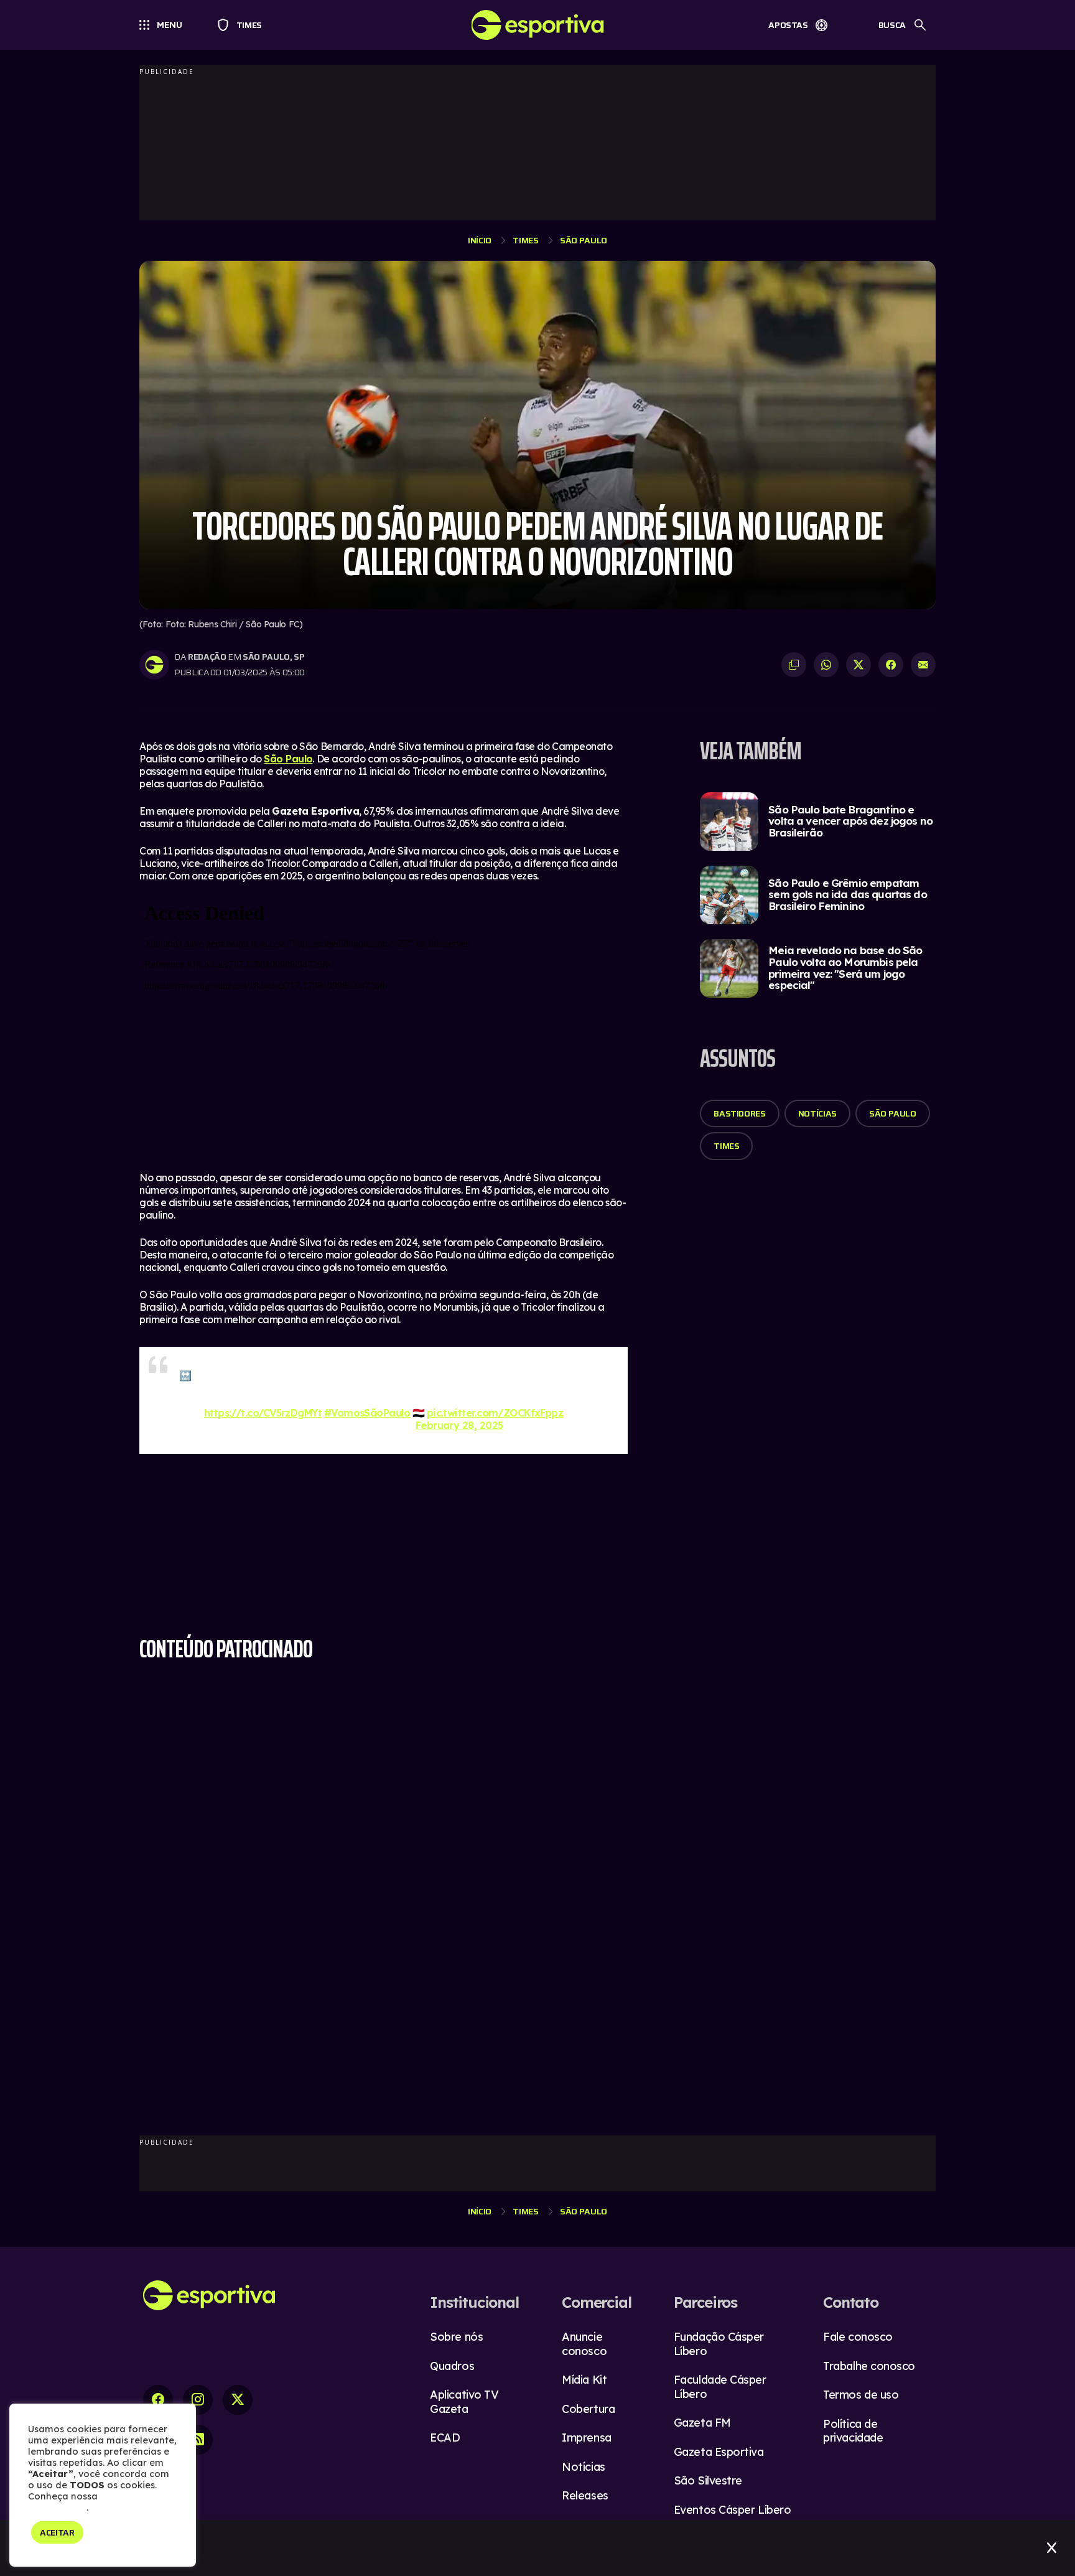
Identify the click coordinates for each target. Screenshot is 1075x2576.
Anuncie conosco (584, 2344)
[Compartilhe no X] (859, 665)
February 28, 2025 (459, 1425)
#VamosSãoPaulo (367, 1413)
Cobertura (588, 2409)
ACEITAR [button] (57, 2532)
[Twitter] (238, 2400)
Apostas (788, 25)
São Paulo (584, 240)
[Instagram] (198, 2400)
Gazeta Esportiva (719, 2452)
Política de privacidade (853, 2431)
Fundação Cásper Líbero (719, 2344)
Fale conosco (858, 2337)
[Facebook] (158, 2400)
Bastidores (740, 1113)
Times (244, 25)
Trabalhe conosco (869, 2366)
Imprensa (586, 2438)
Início (480, 240)
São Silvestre (708, 2480)
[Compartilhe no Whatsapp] (826, 665)
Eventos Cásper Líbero (733, 2510)
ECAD (445, 2438)
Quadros (452, 2366)
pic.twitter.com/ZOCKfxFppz (495, 1413)
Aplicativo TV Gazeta (464, 2402)
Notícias (817, 1113)
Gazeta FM (702, 2423)
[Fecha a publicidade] (1052, 2548)
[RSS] (198, 2440)
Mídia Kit (584, 2380)
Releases (585, 2495)
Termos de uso (861, 2395)
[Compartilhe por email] (923, 665)
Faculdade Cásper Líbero (720, 2387)
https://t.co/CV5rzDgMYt (263, 1413)
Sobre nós (456, 2337)
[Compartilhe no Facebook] (891, 665)
